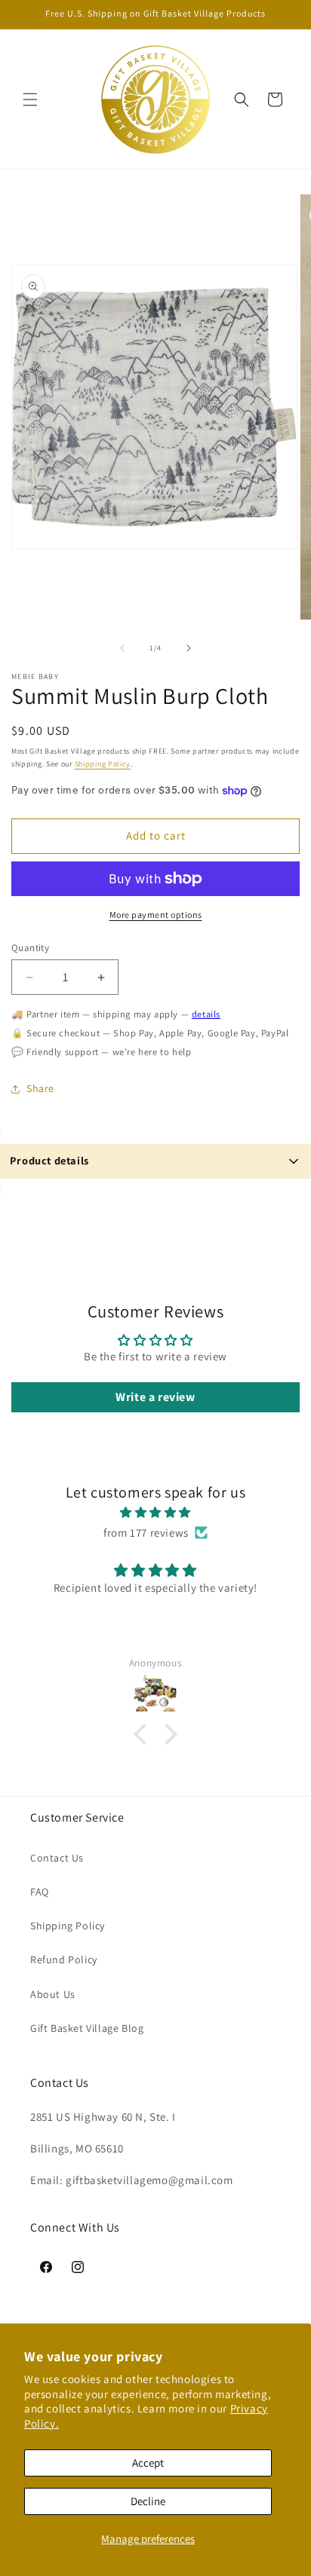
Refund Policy (64, 1960)
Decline (148, 2501)
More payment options (156, 915)
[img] (155, 1512)
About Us (53, 1994)
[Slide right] (189, 648)
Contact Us (57, 1858)
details (206, 1014)
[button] (30, 99)
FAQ (40, 1892)
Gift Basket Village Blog (87, 2028)
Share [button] (40, 1088)
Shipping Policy (103, 764)
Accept (148, 2463)
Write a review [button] (155, 1397)
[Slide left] (122, 648)
